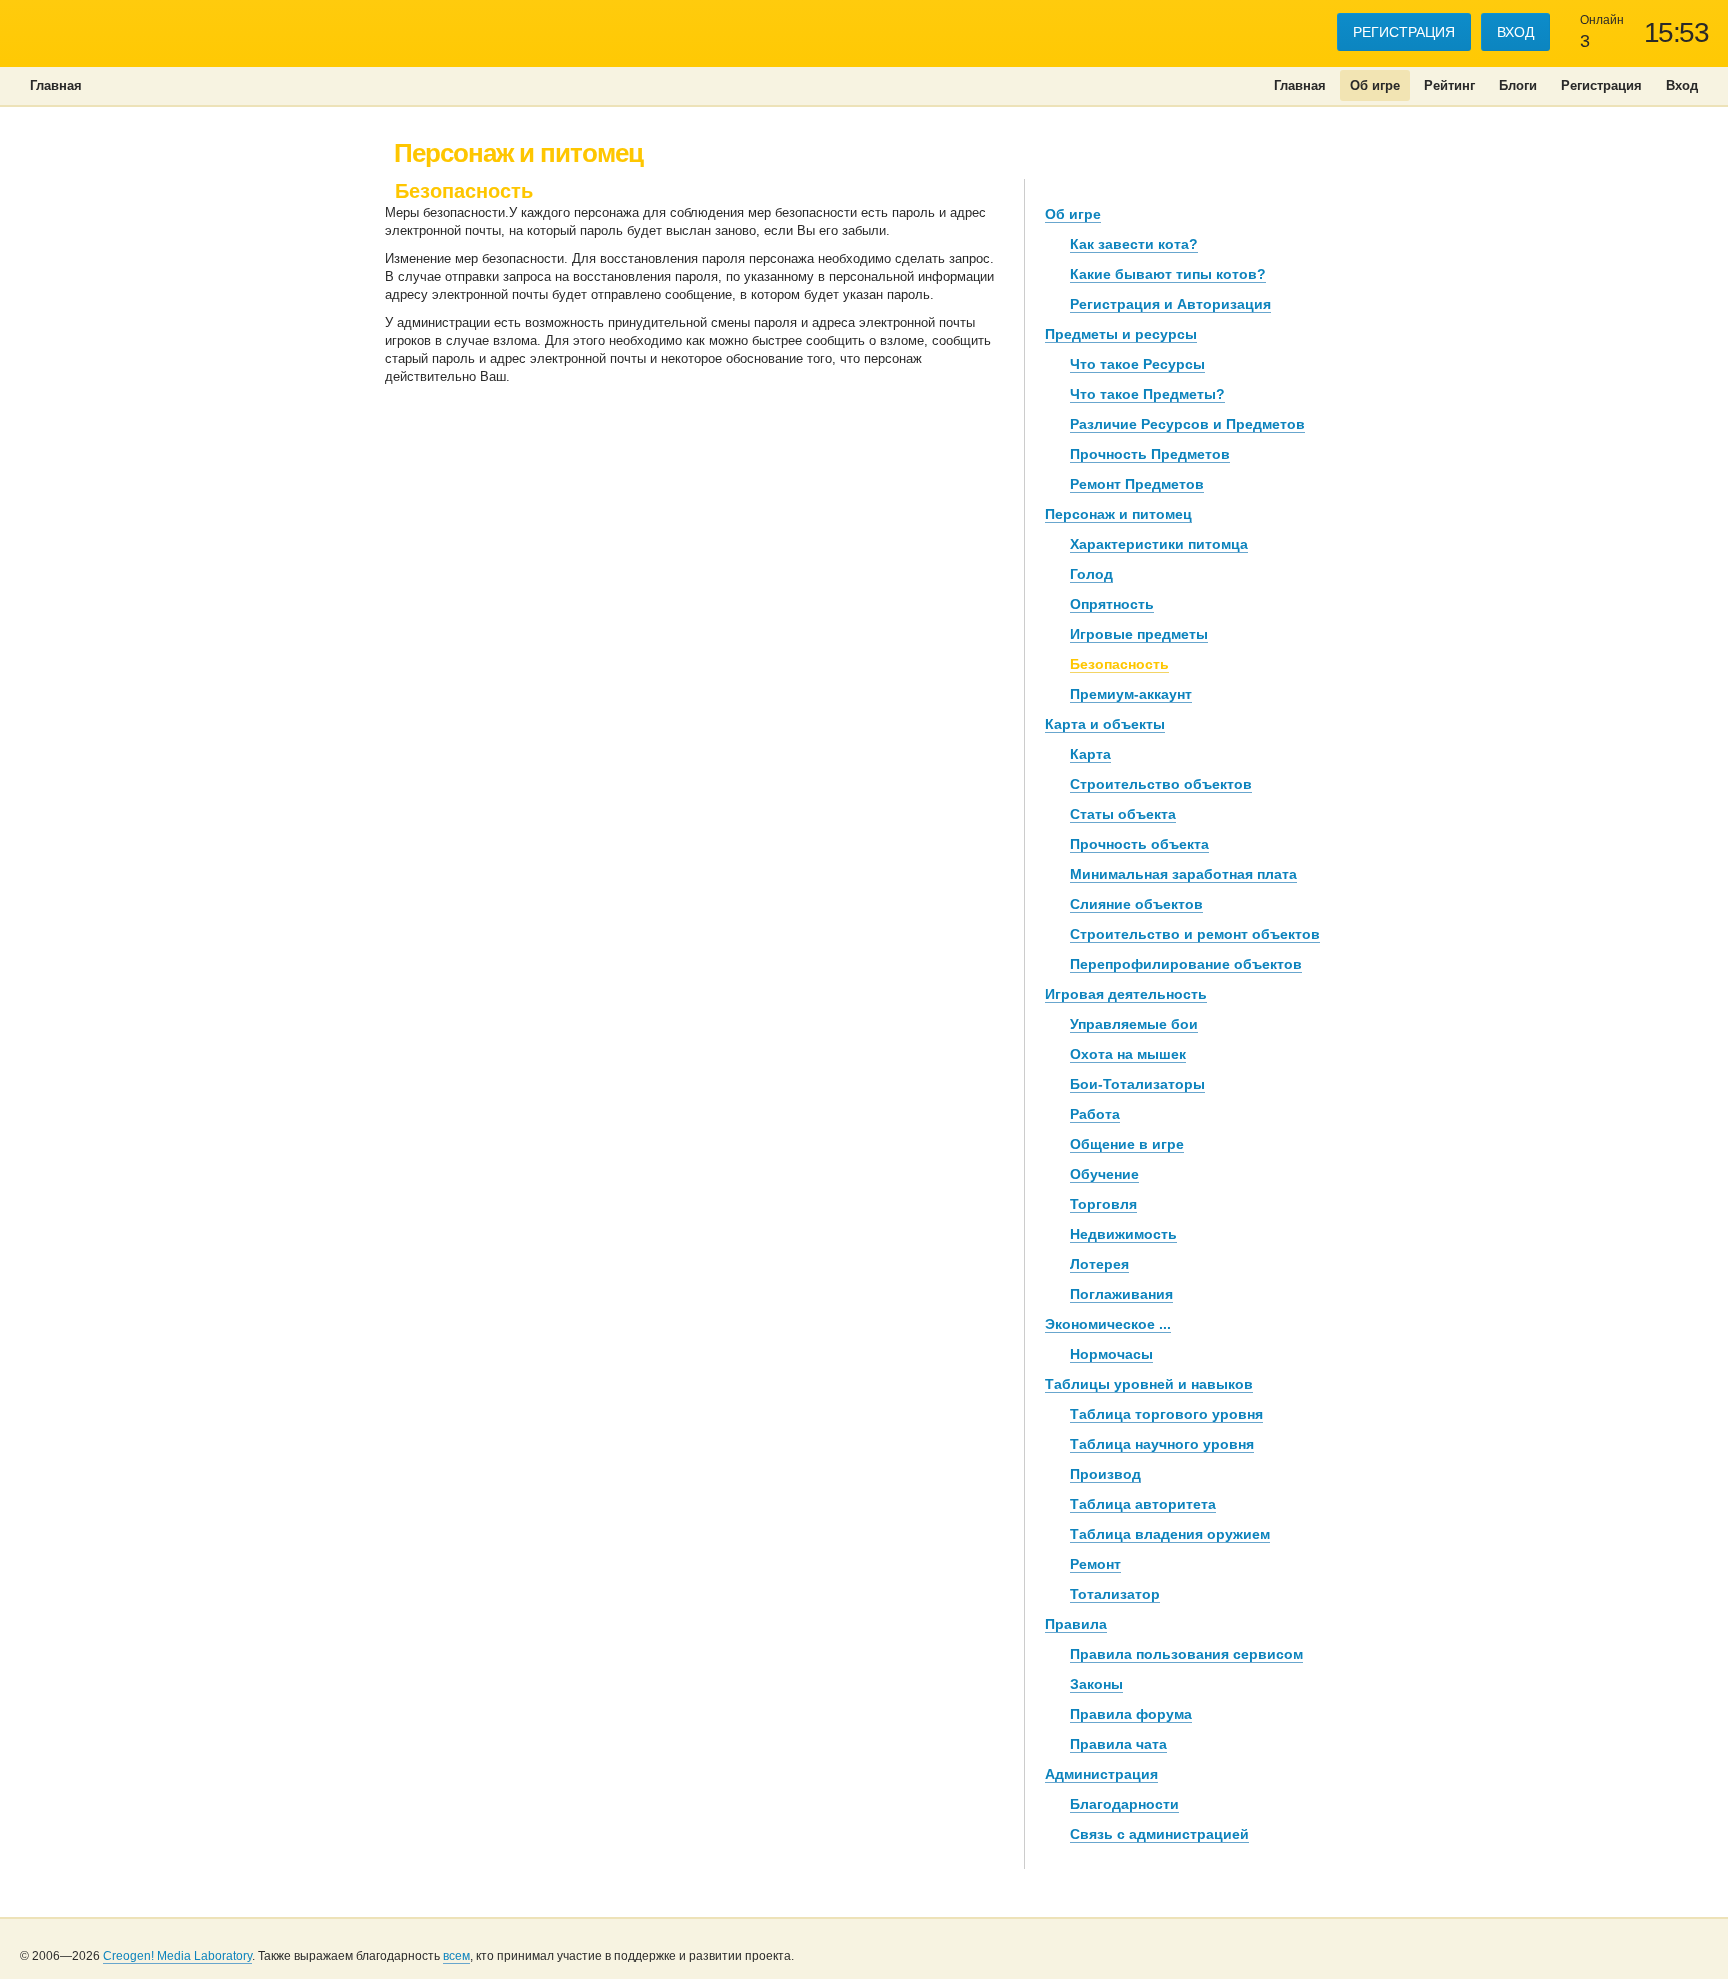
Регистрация (1404, 32)
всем (456, 1956)
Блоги (1518, 85)
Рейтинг (1449, 85)
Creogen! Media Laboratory (177, 1956)
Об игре (1375, 85)
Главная (1300, 85)
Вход (1515, 32)
